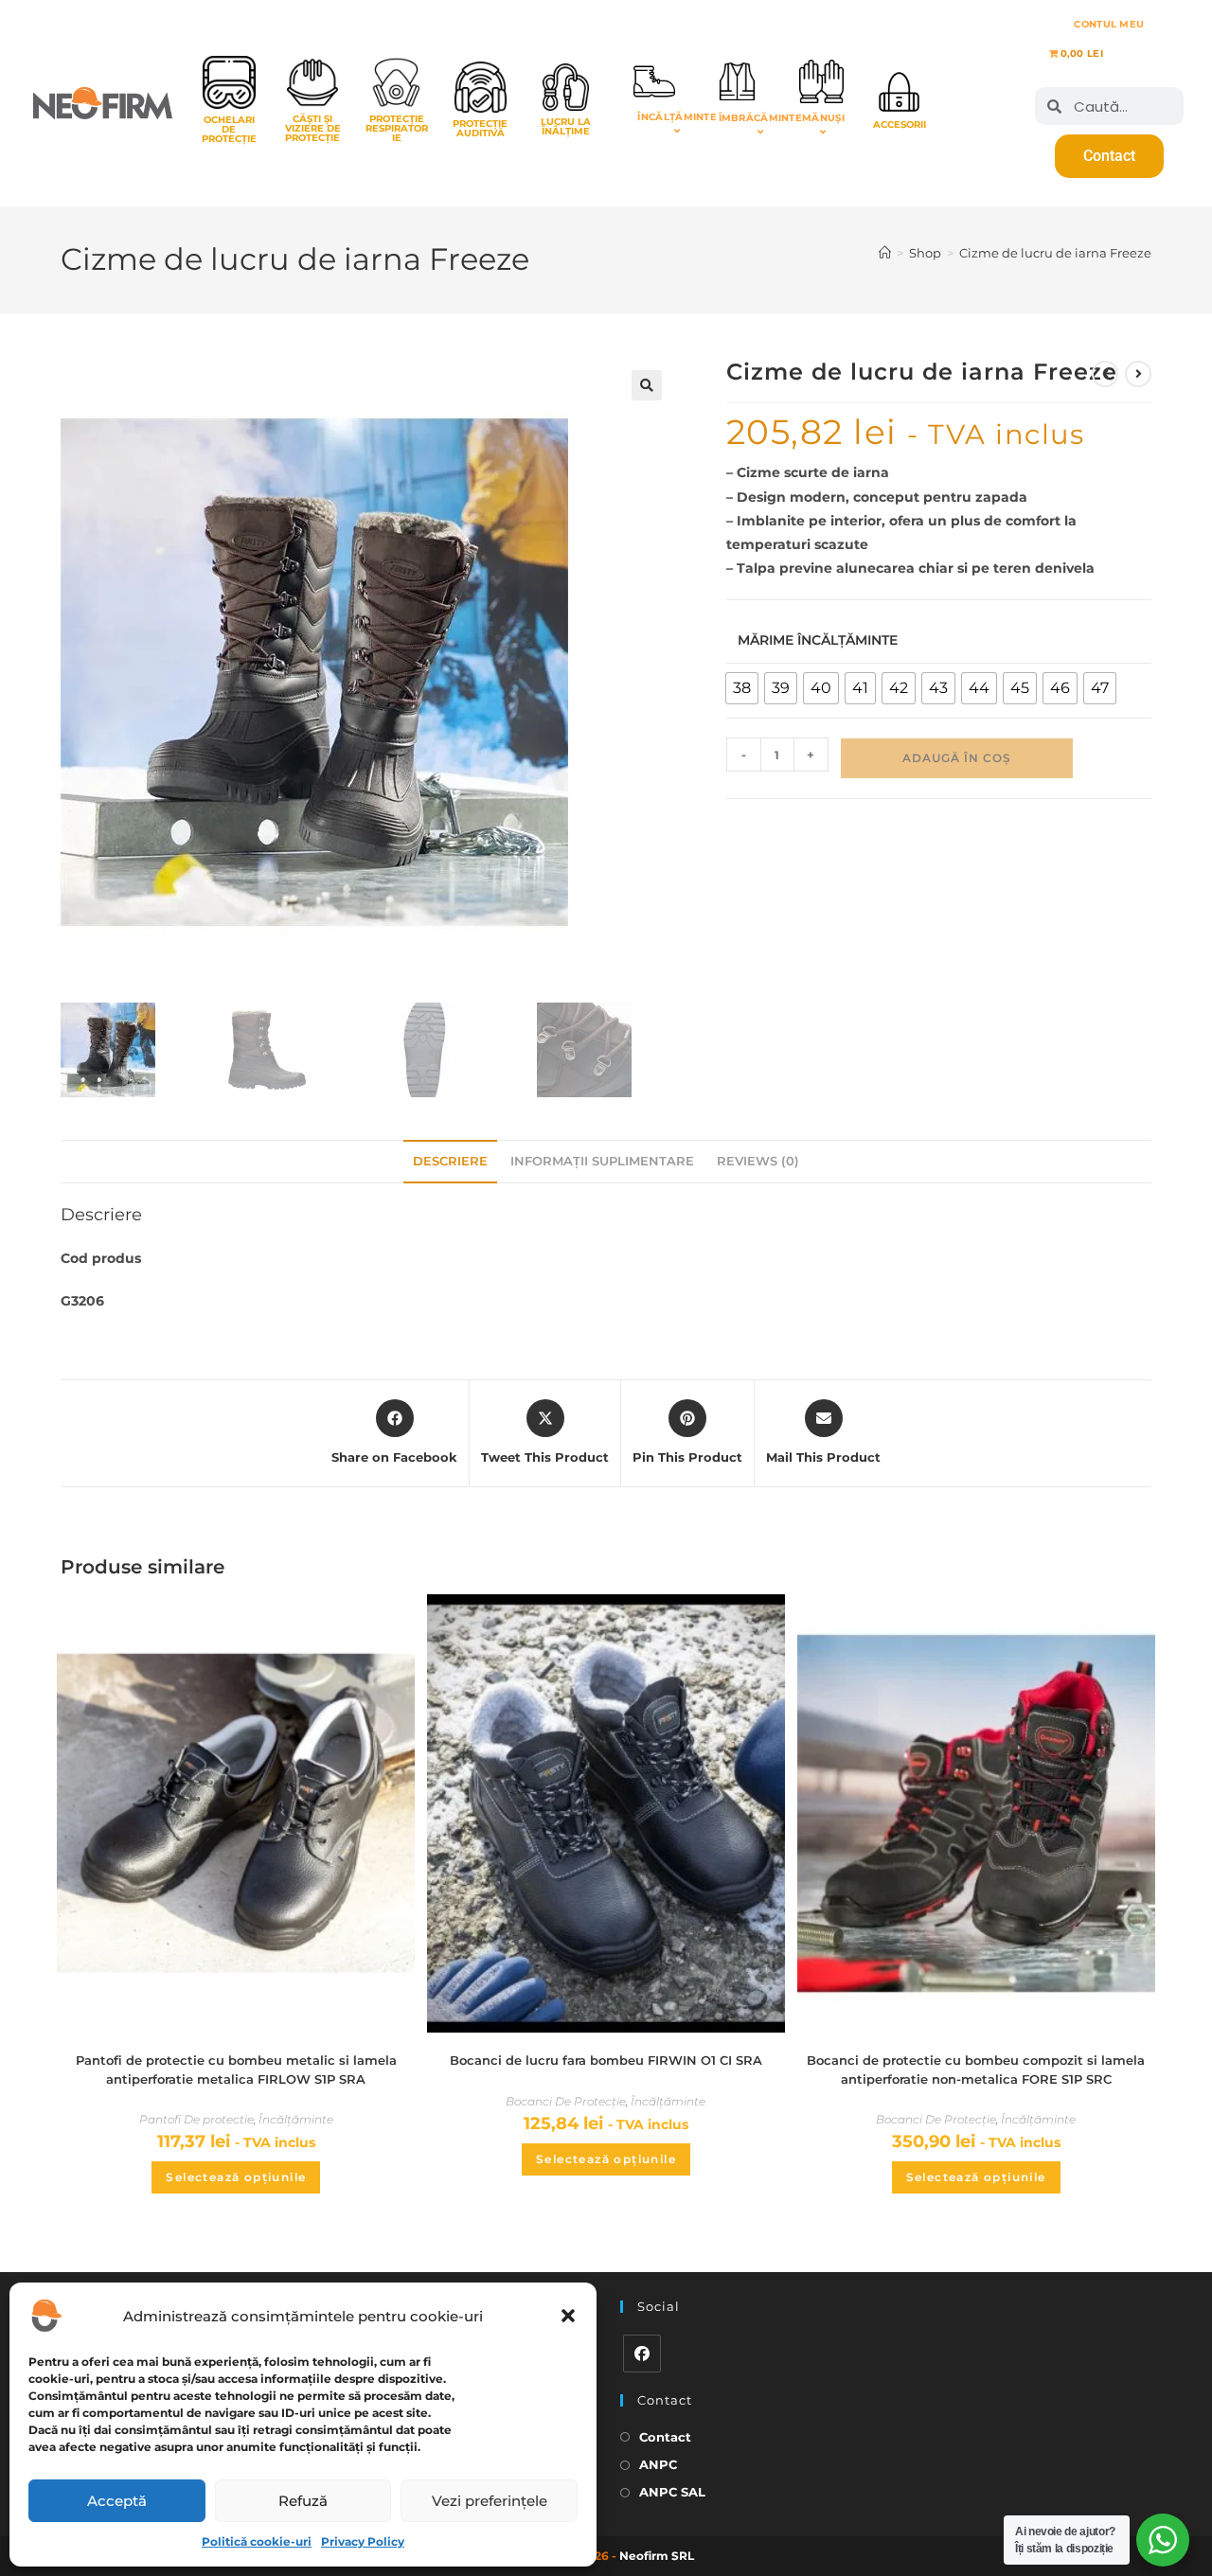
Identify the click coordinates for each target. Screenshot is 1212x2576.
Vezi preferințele (490, 2501)
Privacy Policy (363, 2541)
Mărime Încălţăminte (818, 640)
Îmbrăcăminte (761, 118)
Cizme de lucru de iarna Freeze (1055, 253)
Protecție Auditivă (480, 128)
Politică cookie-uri (257, 2541)
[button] (568, 2316)
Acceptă (117, 2501)
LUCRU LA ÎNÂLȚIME (566, 126)
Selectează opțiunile (236, 2177)
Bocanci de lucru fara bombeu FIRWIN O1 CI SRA (606, 2060)
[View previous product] (1105, 374)
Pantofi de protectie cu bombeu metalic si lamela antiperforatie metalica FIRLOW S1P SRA (236, 2070)
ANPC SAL (672, 2492)
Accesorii (900, 124)
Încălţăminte (677, 117)
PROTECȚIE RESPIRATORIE (397, 128)
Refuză (303, 2501)
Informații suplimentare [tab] (602, 1161)
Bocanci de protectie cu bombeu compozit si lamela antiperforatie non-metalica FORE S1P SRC (976, 2070)
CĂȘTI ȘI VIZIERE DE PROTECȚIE (313, 128)
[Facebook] (642, 2354)
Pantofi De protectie (196, 2119)
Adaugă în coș (957, 758)
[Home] (885, 253)
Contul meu (1109, 24)
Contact (665, 2437)
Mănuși (823, 118)
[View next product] (1138, 374)
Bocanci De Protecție (566, 2101)
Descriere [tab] (450, 1161)
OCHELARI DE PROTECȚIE (229, 129)
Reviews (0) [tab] (758, 1161)
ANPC (658, 2464)
